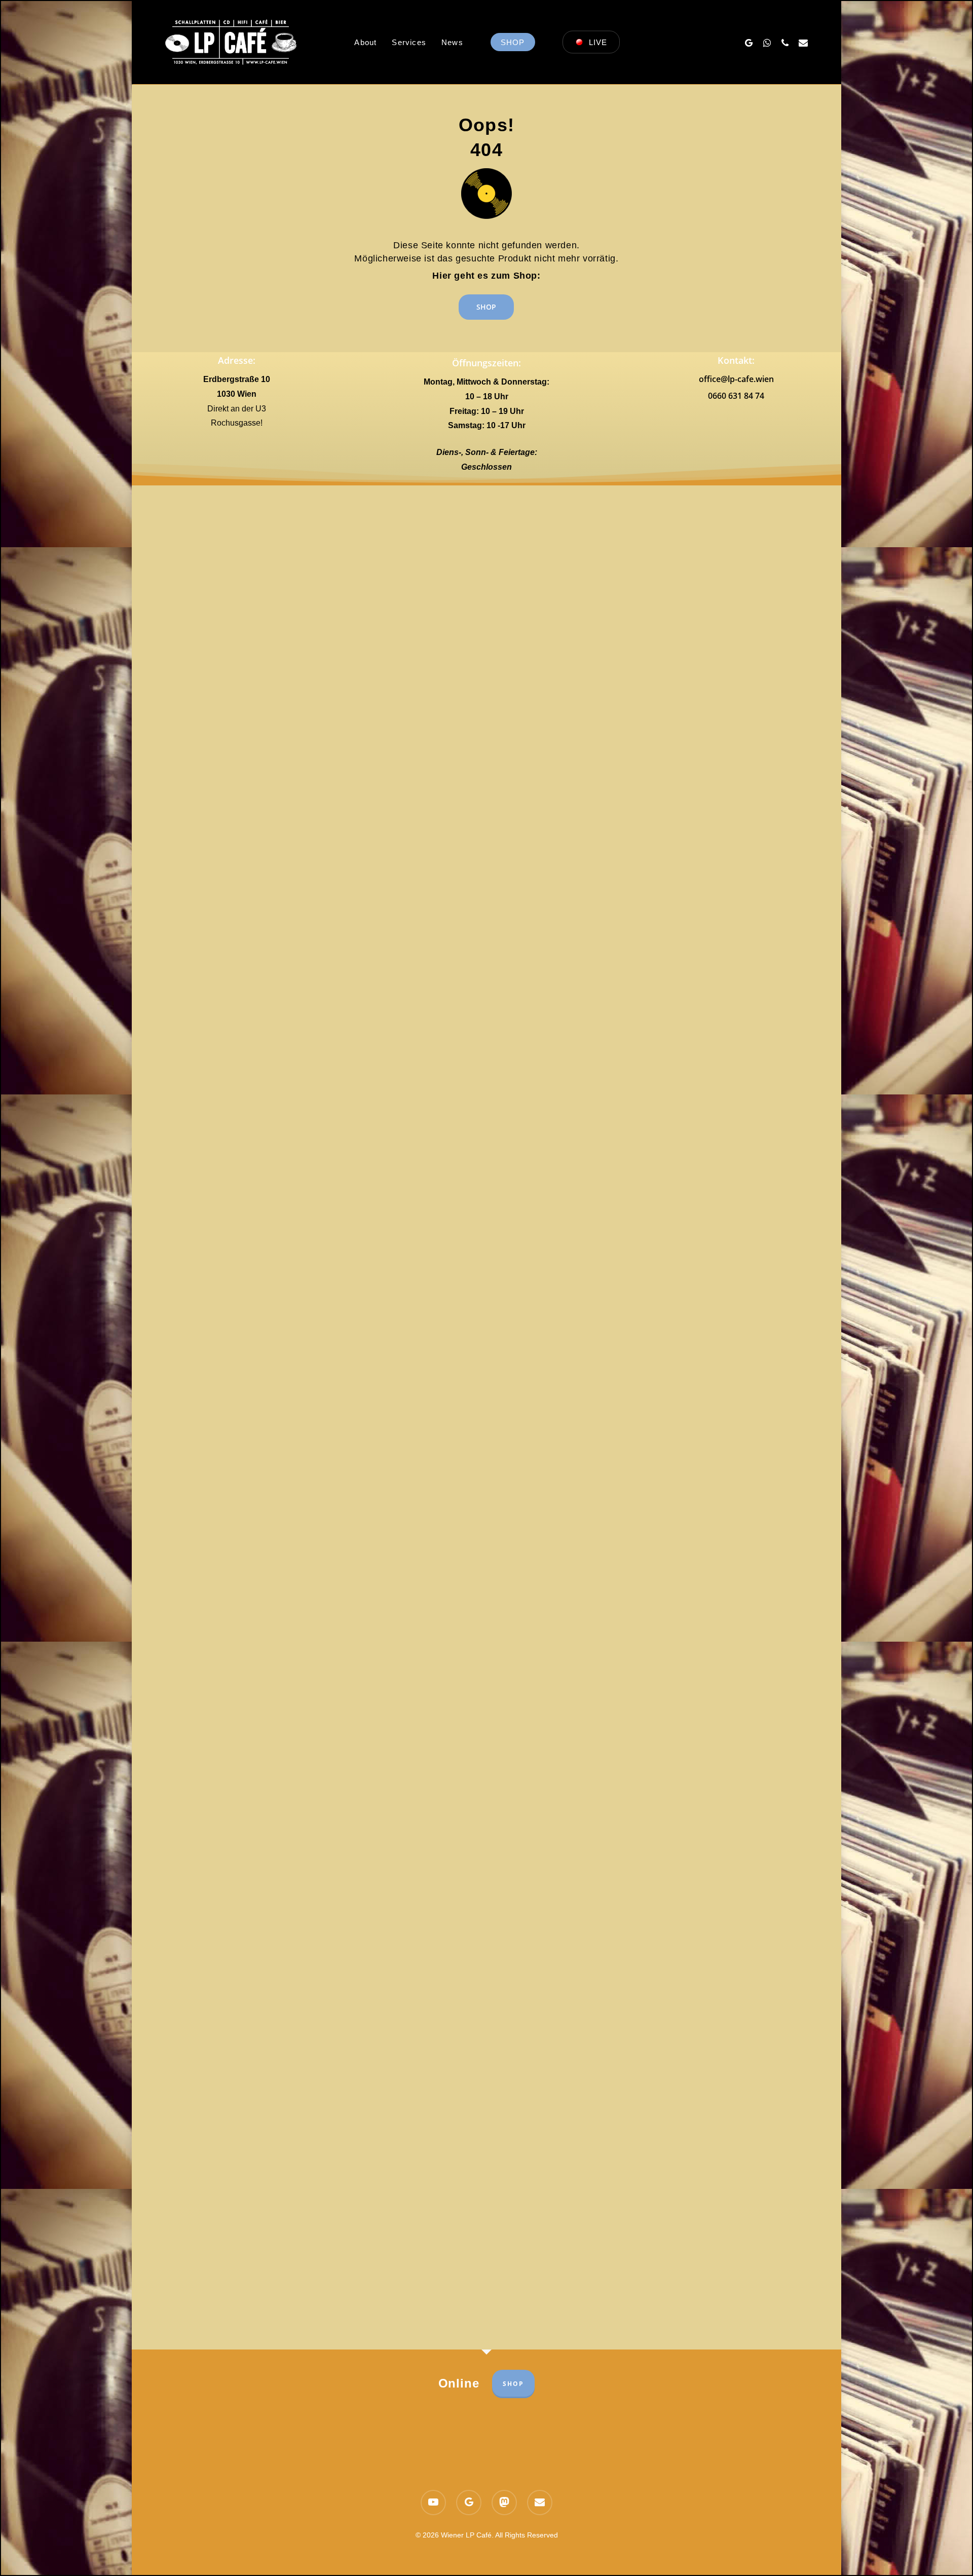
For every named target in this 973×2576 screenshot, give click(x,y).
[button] (486, 307)
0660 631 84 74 (736, 396)
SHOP (513, 2384)
